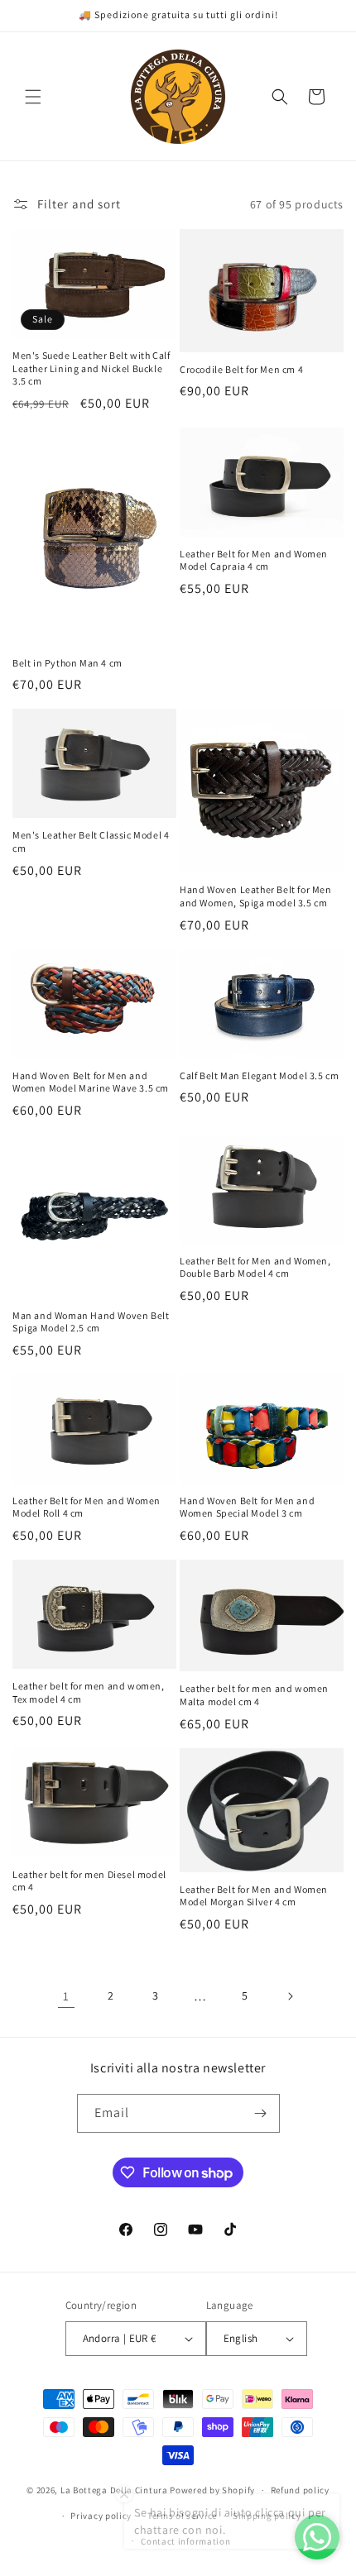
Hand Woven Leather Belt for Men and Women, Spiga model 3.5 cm (256, 896)
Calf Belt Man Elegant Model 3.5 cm (259, 1075)
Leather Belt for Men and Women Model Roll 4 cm (87, 1507)
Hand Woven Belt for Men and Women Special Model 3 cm (247, 1507)
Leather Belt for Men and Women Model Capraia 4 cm (254, 560)
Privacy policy (101, 2516)
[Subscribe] (261, 2113)
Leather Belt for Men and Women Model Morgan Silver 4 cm (254, 1896)
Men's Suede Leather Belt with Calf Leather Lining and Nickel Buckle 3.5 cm (91, 368)
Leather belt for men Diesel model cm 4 (89, 1881)
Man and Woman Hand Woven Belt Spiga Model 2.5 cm (91, 1322)
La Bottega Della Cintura (114, 2490)
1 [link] (66, 1996)
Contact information (185, 2541)
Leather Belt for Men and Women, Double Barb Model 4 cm (255, 1267)
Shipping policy (267, 2516)
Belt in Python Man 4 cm (67, 663)
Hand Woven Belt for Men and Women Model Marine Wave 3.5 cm (91, 1082)
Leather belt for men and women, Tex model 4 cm (89, 1692)
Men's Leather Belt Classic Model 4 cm (91, 841)
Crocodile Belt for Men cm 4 (241, 369)
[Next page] (290, 1996)
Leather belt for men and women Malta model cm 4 (254, 1695)
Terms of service (182, 2516)
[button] (33, 97)
